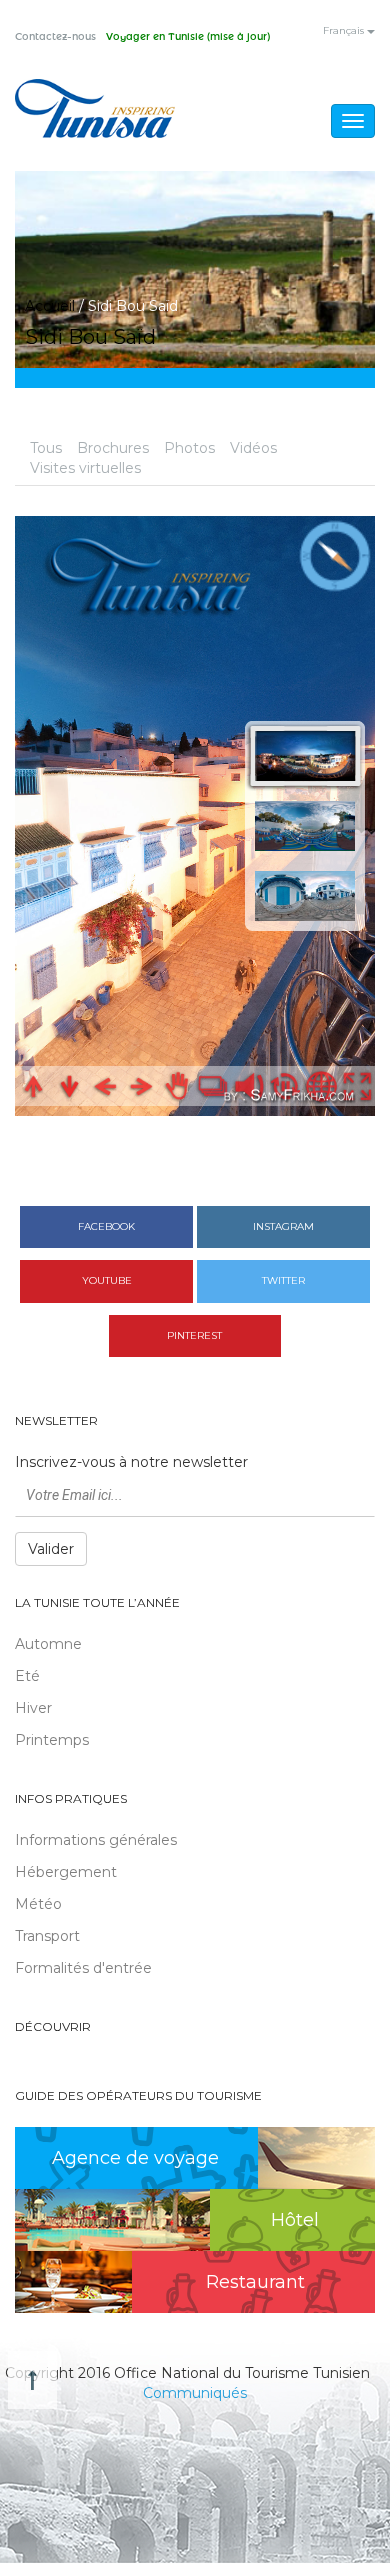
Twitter (283, 1280)
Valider (51, 1549)
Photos (189, 448)
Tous (46, 448)
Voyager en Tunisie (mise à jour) (188, 37)
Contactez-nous (55, 37)
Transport (47, 1936)
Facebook (106, 1226)
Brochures (113, 448)
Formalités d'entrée (83, 1968)
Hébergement (66, 1872)
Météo (38, 1904)
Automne (48, 1644)
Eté (27, 1676)
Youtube (107, 1280)
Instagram (283, 1226)
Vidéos (253, 448)
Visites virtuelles (85, 468)
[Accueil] (95, 108)
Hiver (33, 1708)
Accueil (50, 306)
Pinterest (194, 1335)
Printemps (52, 1740)
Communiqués (195, 2393)
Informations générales (96, 1840)
